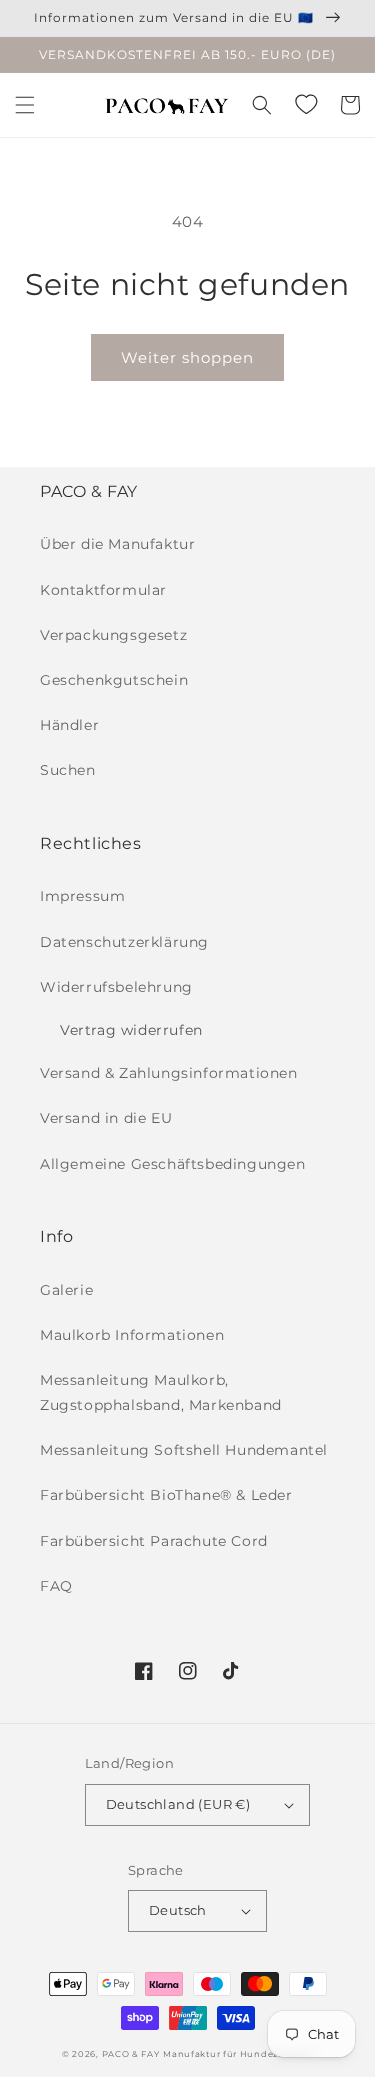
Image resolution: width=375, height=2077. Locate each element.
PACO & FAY (131, 2054)
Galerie (66, 1290)
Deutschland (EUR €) (178, 1804)
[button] (25, 105)
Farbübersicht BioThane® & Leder (166, 1495)
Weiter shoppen (187, 357)
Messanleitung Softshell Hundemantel (184, 1450)
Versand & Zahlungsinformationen (169, 1073)
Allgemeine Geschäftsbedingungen (173, 1164)
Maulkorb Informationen (132, 1335)
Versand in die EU (106, 1118)
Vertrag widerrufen (131, 1030)
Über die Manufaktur (117, 544)
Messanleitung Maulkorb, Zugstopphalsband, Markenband (161, 1392)
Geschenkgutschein (114, 680)
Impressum (82, 896)
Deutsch (178, 1910)
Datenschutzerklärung (124, 942)
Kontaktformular (103, 590)
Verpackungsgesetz (113, 635)
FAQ (56, 1586)
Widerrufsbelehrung (116, 987)
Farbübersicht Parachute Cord (154, 1541)
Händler (69, 725)
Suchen (68, 770)
